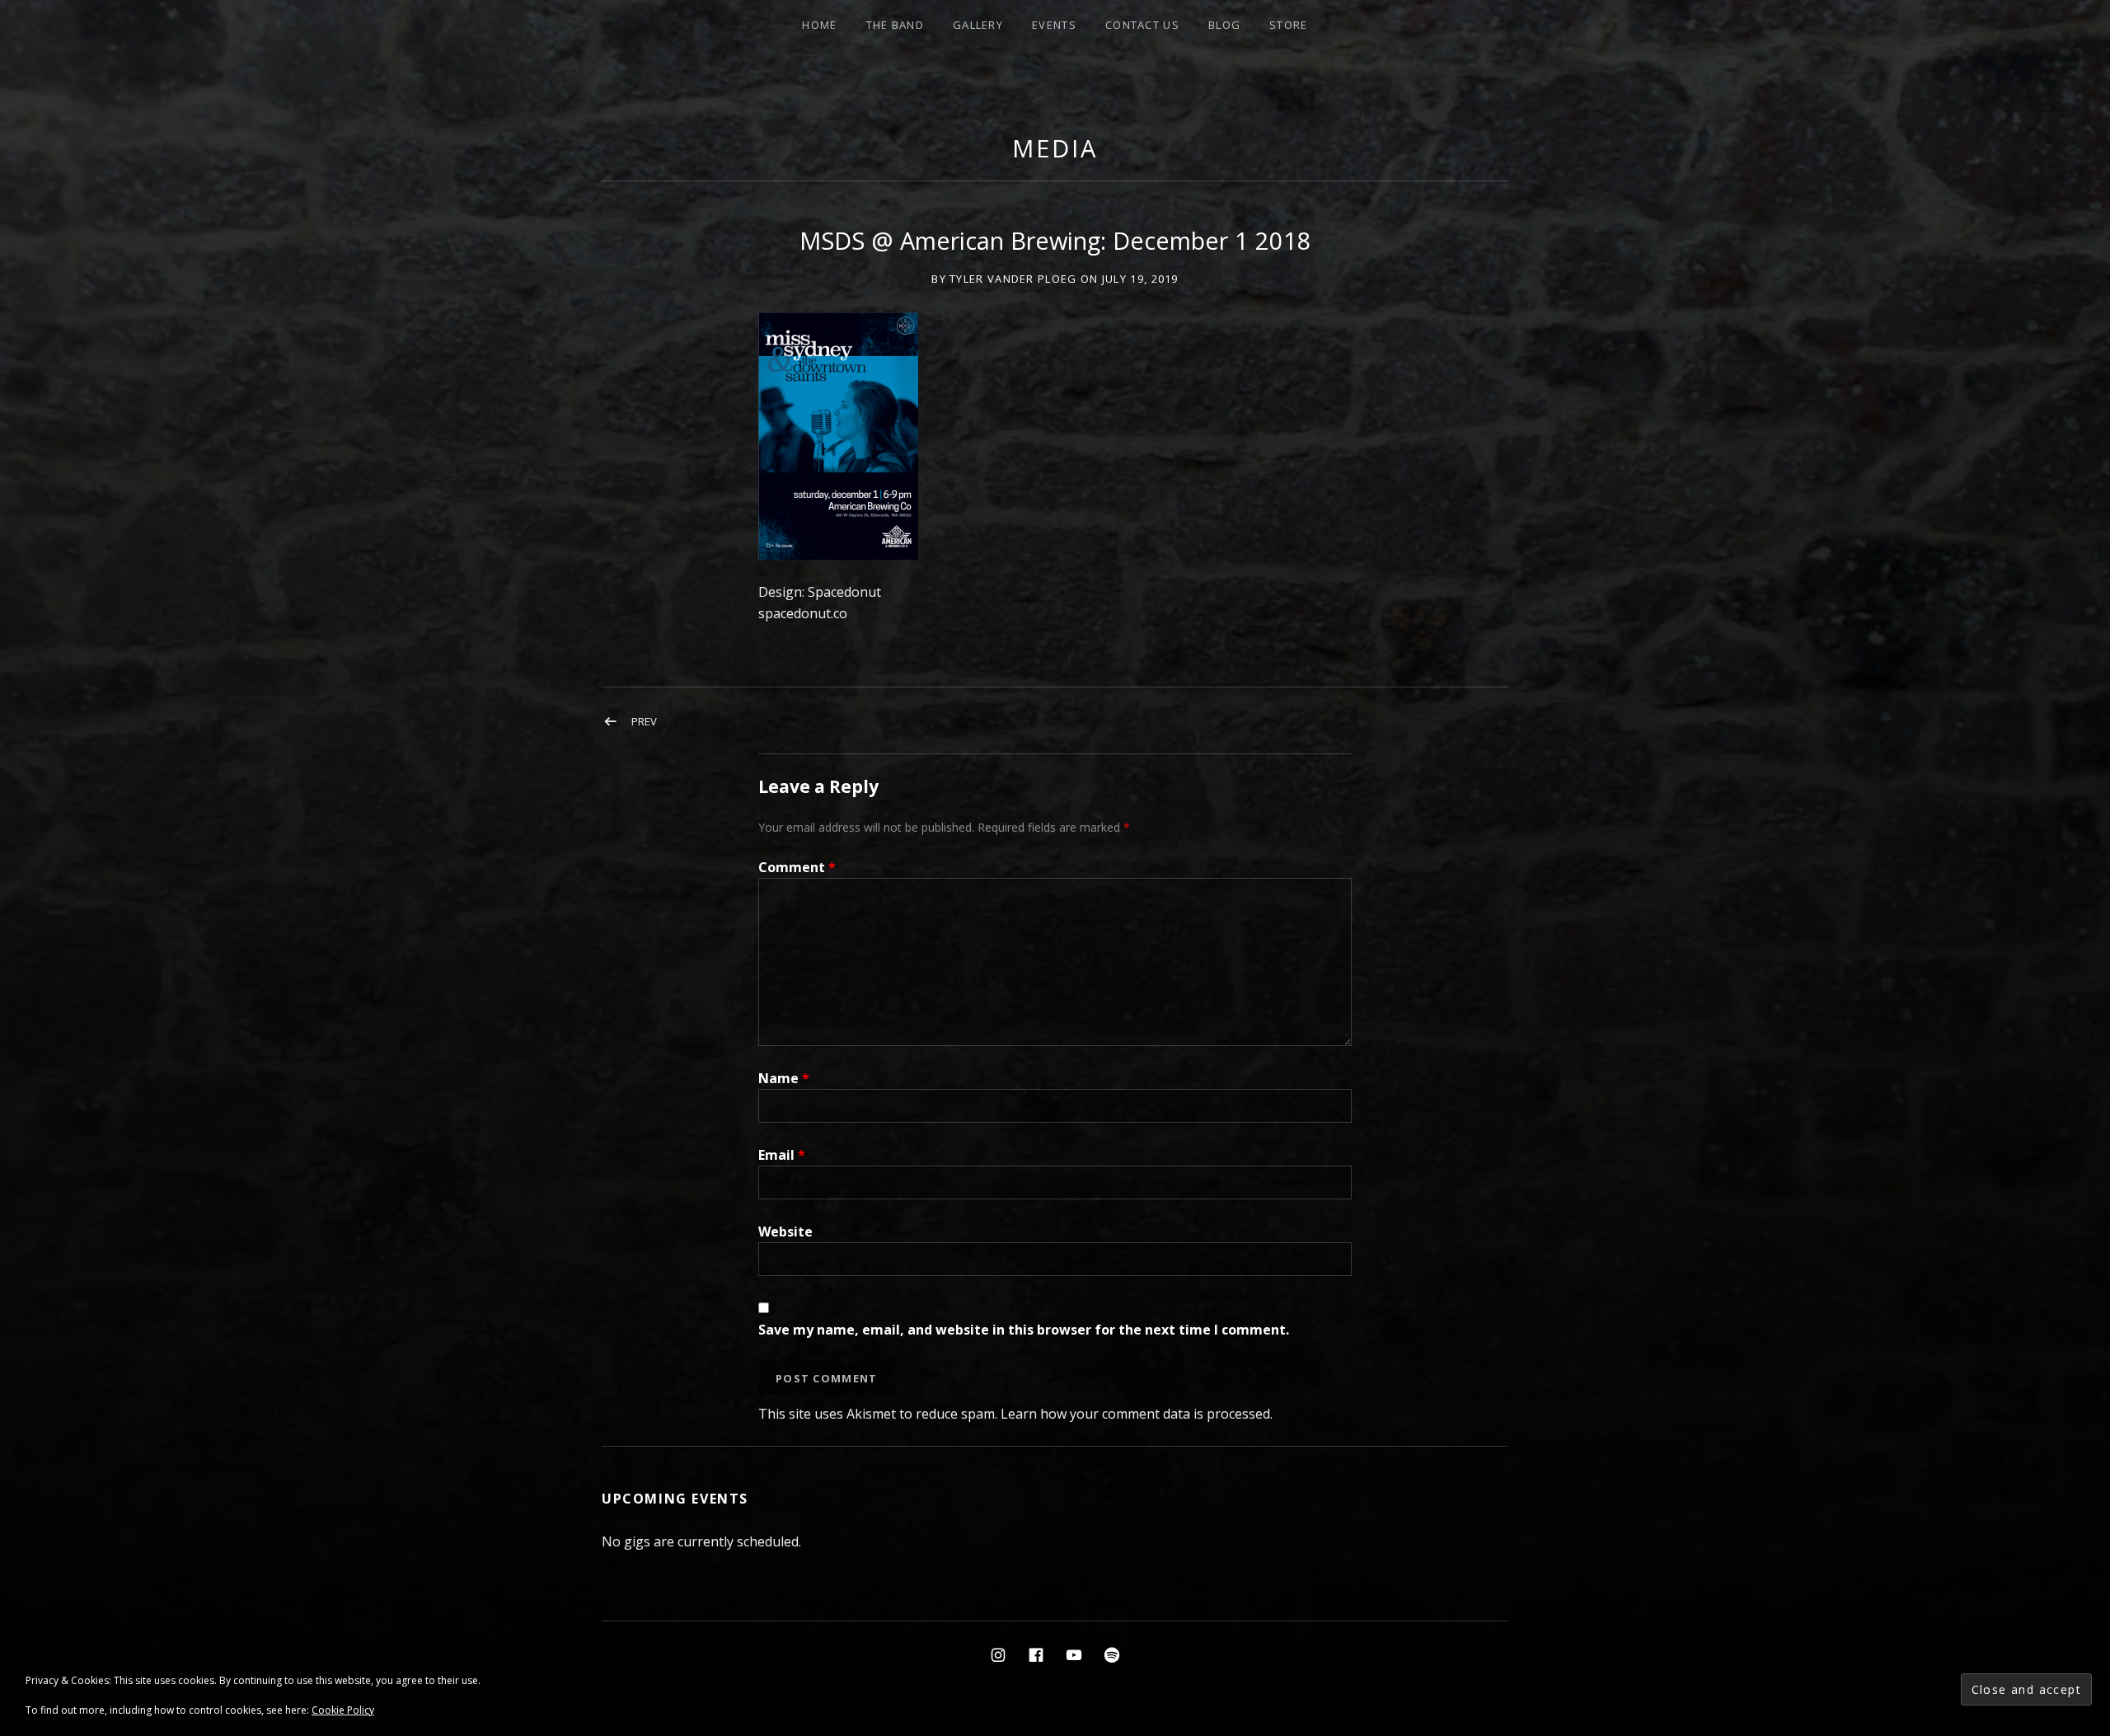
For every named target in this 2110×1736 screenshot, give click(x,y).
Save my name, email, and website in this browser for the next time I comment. (1024, 1330)
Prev (644, 721)
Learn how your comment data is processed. (1137, 1414)
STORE (1289, 25)
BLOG (1224, 25)
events (1054, 25)
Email (782, 1155)
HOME (819, 25)
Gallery (978, 25)
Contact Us (1142, 25)
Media (1055, 148)
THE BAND (895, 25)
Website (785, 1232)
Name (784, 1078)
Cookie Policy (343, 1710)
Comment (797, 867)
